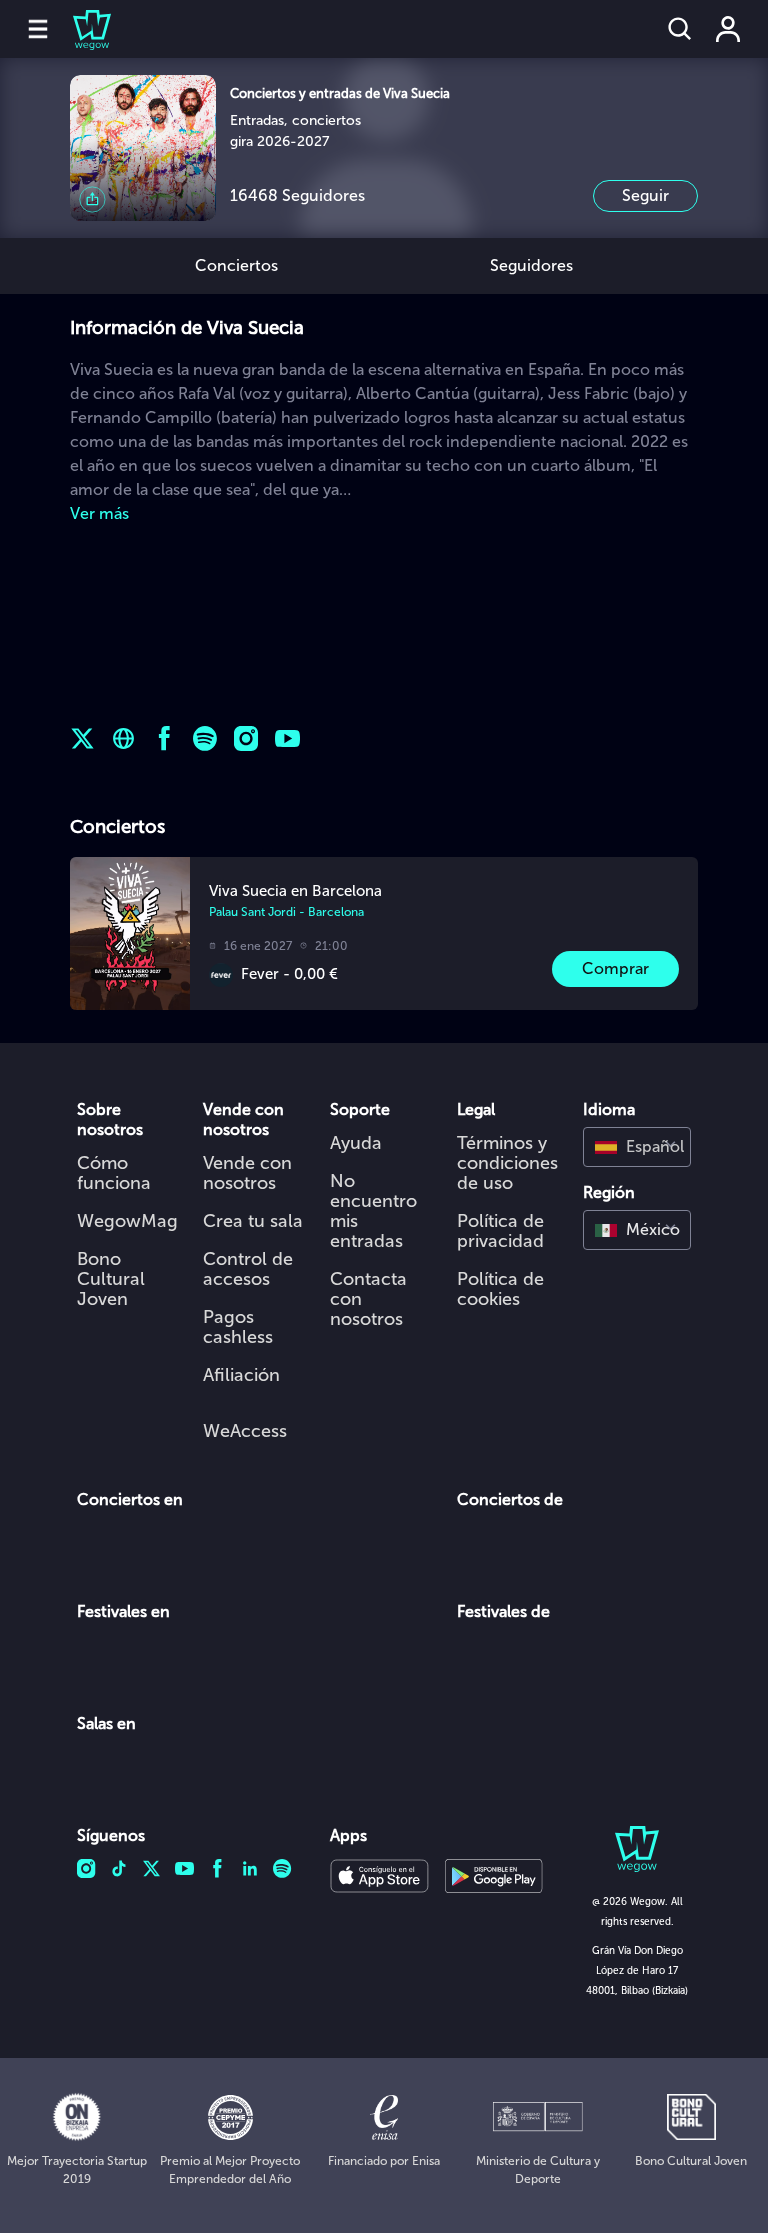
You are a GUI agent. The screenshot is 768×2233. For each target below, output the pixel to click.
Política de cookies (500, 1289)
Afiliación (241, 1375)
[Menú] (38, 29)
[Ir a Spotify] (205, 738)
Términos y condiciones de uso (507, 1163)
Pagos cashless (238, 1327)
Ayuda (356, 1143)
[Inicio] (80, 29)
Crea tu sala (253, 1221)
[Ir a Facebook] (164, 738)
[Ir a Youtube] (287, 738)
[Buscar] (680, 29)
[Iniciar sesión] (728, 29)
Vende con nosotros (247, 1173)
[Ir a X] (82, 738)
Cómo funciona (114, 1173)
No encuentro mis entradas (373, 1211)
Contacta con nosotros (368, 1299)
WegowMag (127, 1221)
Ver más (99, 513)
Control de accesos (248, 1269)
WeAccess (245, 1431)
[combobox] (637, 1147)
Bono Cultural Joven (111, 1279)
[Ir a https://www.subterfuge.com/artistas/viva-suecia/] (123, 738)
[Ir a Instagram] (246, 738)
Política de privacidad (500, 1231)
